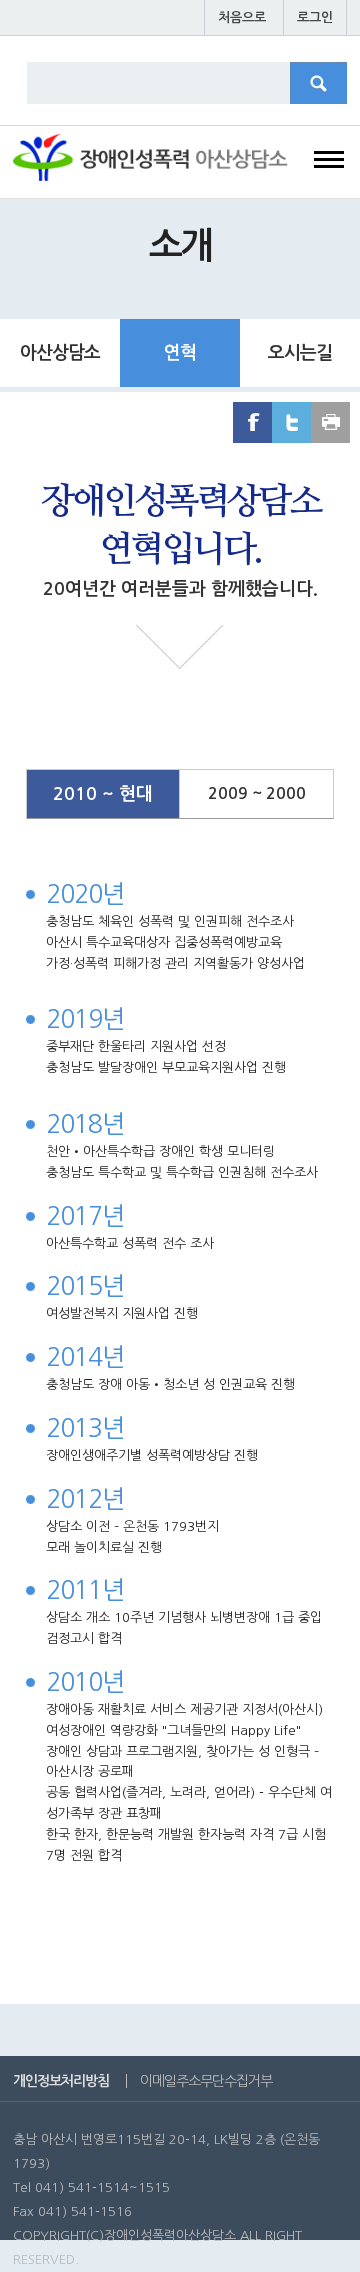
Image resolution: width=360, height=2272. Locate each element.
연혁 (180, 353)
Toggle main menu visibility (329, 163)
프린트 (330, 422)
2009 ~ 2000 (257, 793)
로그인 (315, 17)
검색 (330, 90)
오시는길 (300, 353)
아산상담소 (60, 353)
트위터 (291, 422)
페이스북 (252, 422)
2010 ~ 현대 (103, 794)
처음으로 (242, 17)
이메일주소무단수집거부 (206, 2081)
